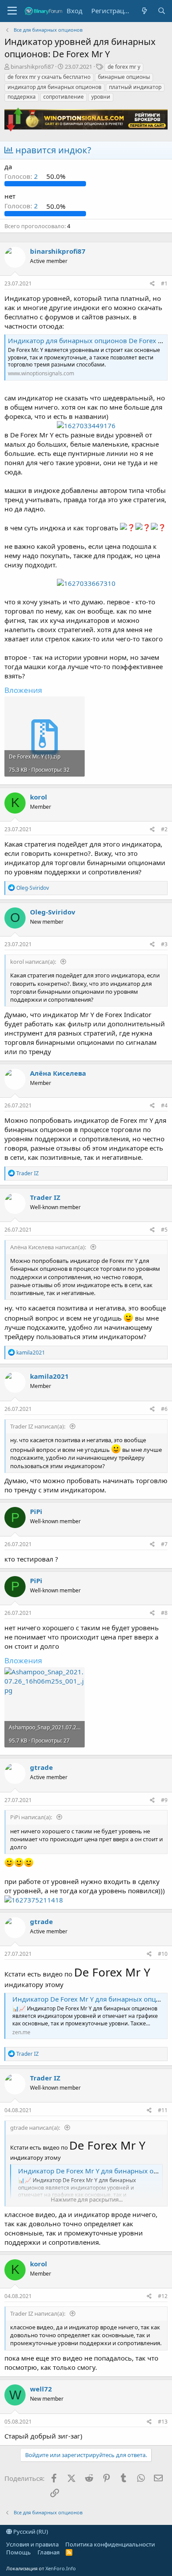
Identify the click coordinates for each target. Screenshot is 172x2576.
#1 (164, 283)
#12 (163, 2296)
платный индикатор (135, 87)
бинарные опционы (124, 77)
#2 (164, 829)
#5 (164, 1230)
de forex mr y (124, 67)
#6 (164, 1409)
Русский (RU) (30, 2532)
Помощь (19, 2552)
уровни (101, 97)
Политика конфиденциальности (110, 2544)
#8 (164, 1613)
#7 (164, 1544)
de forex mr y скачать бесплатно (49, 77)
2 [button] (22, 176)
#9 (164, 1800)
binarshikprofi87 (32, 67)
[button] (12, 11)
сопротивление (64, 97)
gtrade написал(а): (36, 2128)
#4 (164, 1105)
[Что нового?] (144, 11)
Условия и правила (32, 2544)
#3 (164, 944)
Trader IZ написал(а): (38, 1426)
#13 (163, 2422)
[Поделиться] (152, 284)
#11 (163, 2110)
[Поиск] (162, 11)
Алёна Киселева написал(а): (49, 1247)
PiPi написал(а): (32, 1817)
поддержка (22, 97)
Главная (49, 2552)
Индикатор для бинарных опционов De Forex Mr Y (90, 341)
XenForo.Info (61, 2568)
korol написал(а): (34, 962)
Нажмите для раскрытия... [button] (87, 2199)
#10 (163, 1954)
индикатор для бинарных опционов (54, 87)
